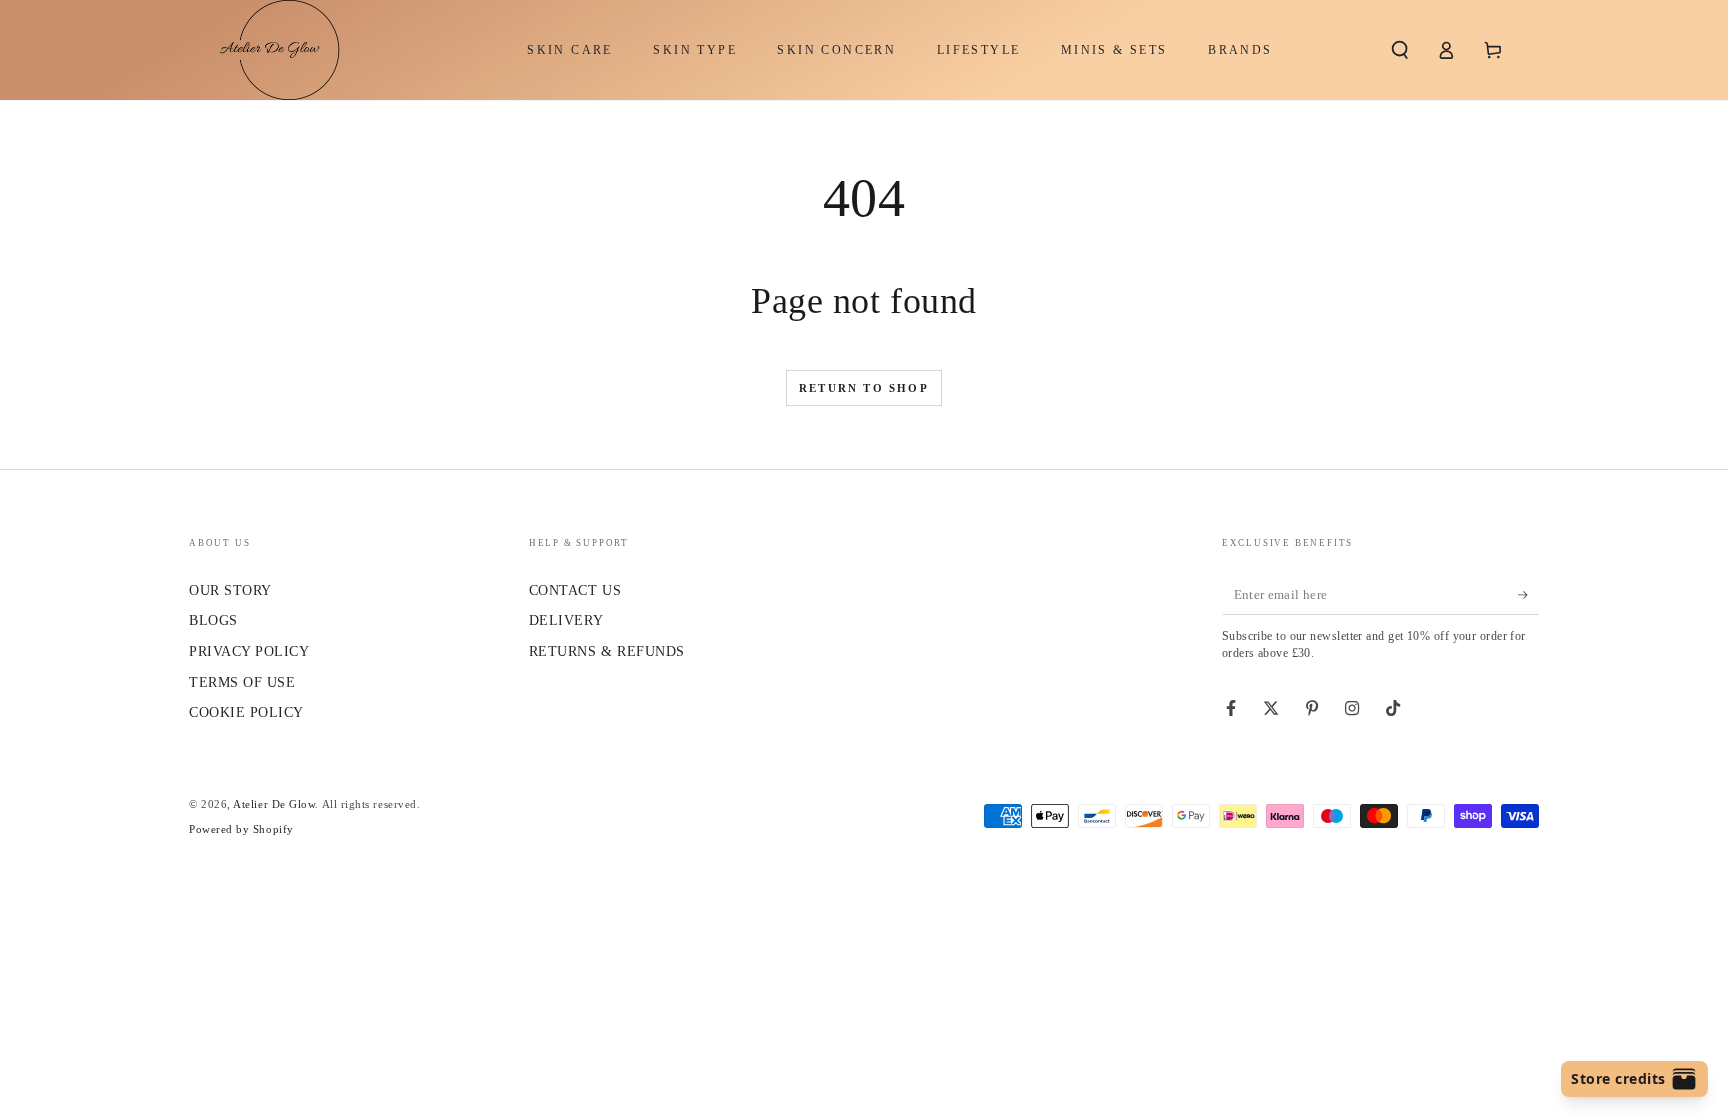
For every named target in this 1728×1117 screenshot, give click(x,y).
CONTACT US (575, 590)
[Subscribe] (1528, 595)
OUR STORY (230, 590)
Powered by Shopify (241, 829)
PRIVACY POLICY (249, 651)
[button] (1399, 50)
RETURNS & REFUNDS (607, 651)
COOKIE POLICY (246, 712)
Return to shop (864, 388)
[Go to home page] (269, 50)
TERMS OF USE (242, 682)
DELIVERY (566, 620)
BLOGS (213, 620)
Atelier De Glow (274, 804)
